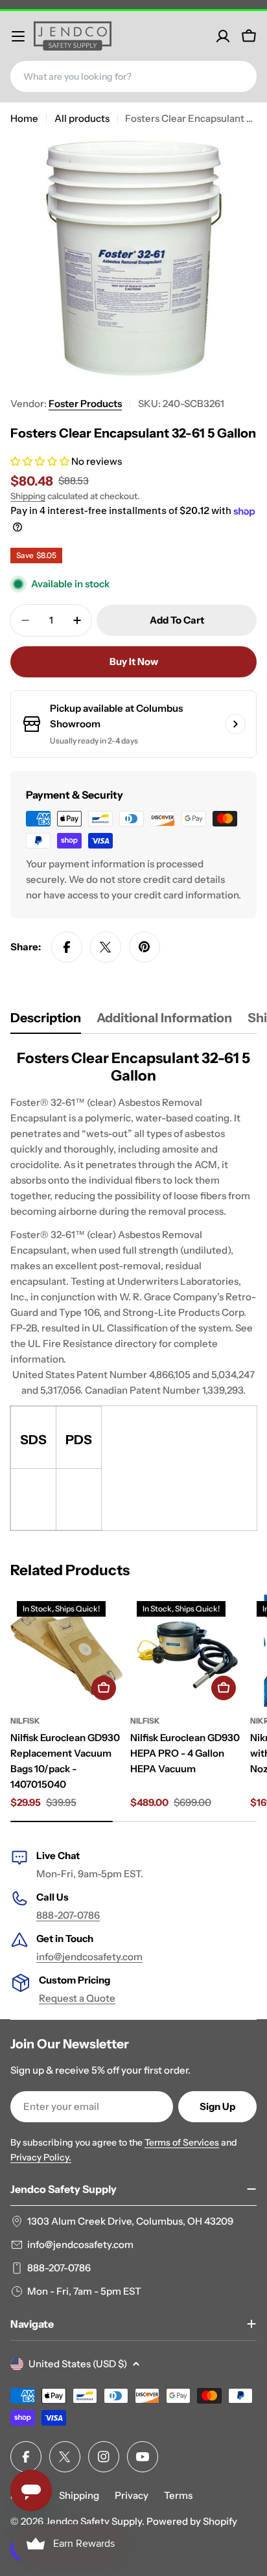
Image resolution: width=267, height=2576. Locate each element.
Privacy (132, 2495)
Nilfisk (25, 1721)
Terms (178, 2495)
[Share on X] (106, 947)
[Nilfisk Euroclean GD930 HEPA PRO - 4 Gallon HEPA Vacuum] (186, 1651)
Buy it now (134, 662)
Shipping (28, 496)
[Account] (223, 36)
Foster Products (85, 404)
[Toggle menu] (18, 36)
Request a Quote (77, 1998)
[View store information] (235, 724)
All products (82, 118)
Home (24, 118)
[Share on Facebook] (67, 947)
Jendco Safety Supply (94, 2521)
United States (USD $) (78, 2364)
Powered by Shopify (192, 2521)
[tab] (46, 1022)
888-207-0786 (68, 1915)
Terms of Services (182, 2142)
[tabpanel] (133, 1290)
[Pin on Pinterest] (145, 947)
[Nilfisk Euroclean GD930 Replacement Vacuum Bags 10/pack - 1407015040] (66, 1651)
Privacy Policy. (41, 2157)
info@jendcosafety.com (89, 1957)
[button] (41, 461)
